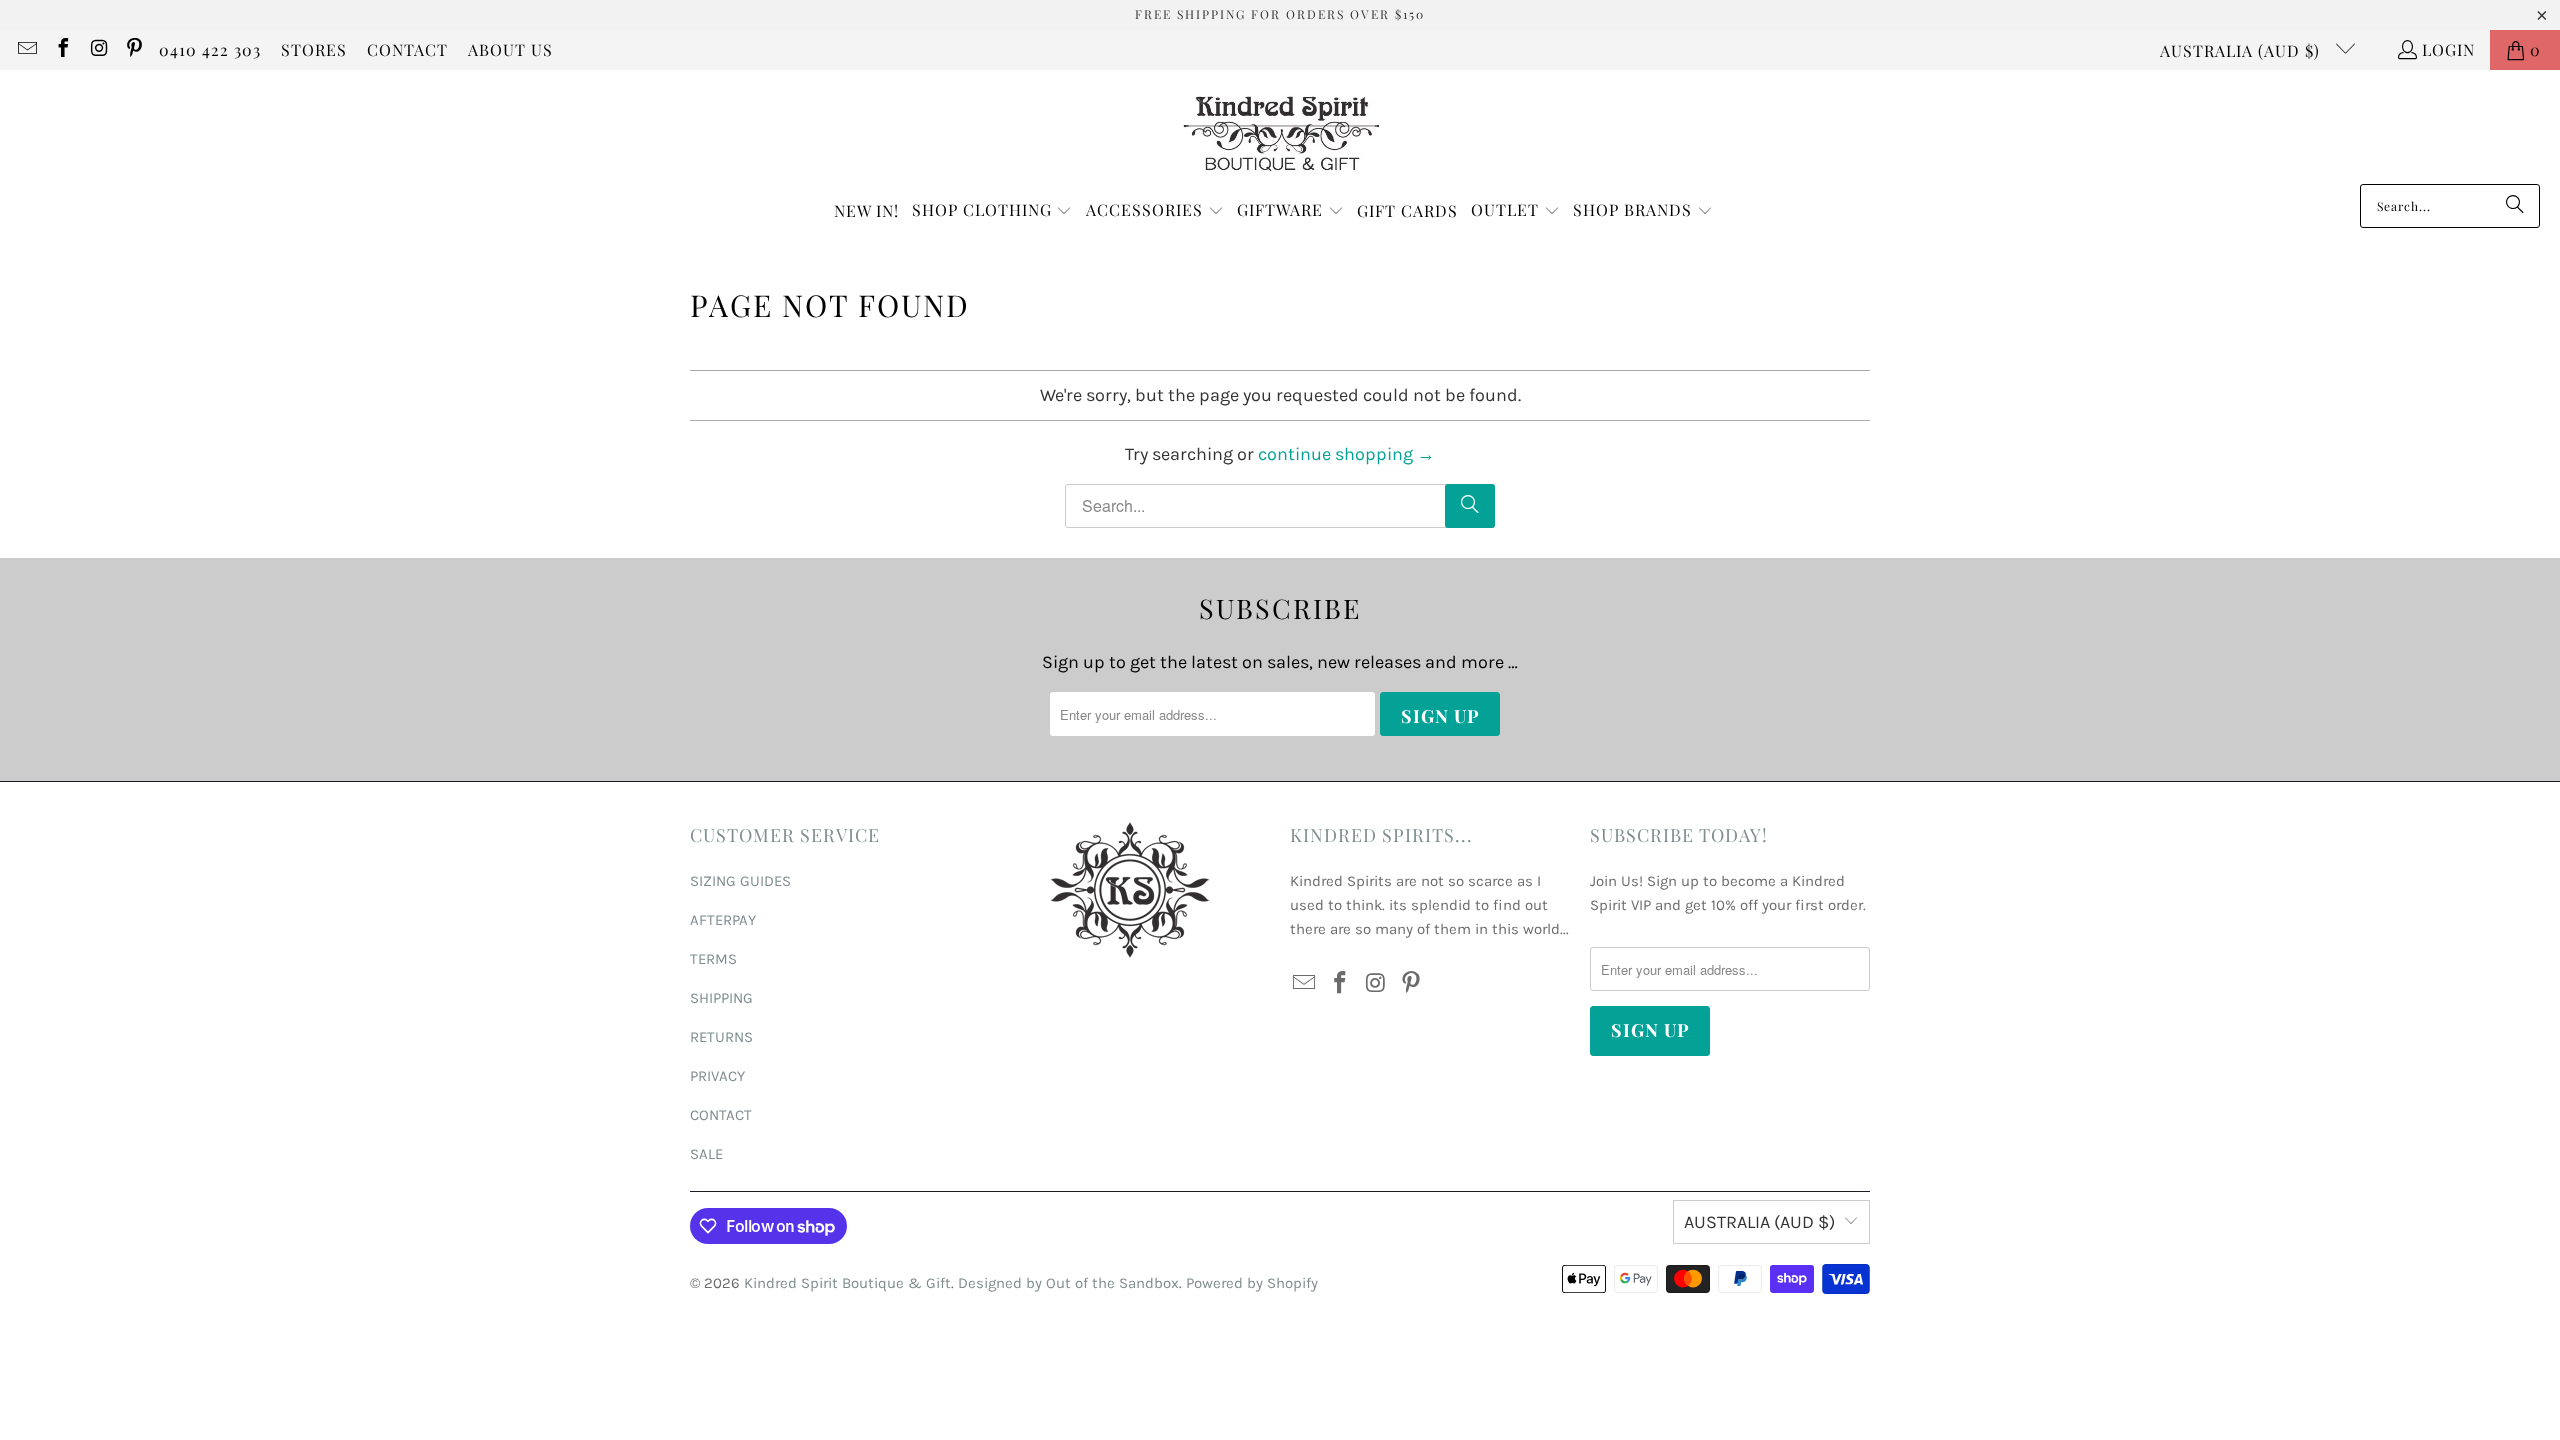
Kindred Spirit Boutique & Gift (847, 1283)
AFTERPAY (723, 920)
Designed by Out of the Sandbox (1068, 1283)
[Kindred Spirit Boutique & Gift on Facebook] (62, 49)
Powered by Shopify (1252, 1283)
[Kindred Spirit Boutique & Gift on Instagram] (98, 49)
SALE (706, 1154)
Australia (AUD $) (2242, 50)
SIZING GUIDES (740, 881)
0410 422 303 (210, 49)
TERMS (713, 959)
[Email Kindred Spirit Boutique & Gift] (26, 49)
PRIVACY (717, 1076)
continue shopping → (1346, 454)
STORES (314, 49)
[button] (992, 211)
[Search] (2515, 206)
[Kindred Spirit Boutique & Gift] (1280, 132)
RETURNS (721, 1037)
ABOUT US (510, 49)
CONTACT (407, 49)
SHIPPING (721, 998)
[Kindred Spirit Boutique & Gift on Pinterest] (134, 49)
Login (2448, 49)
